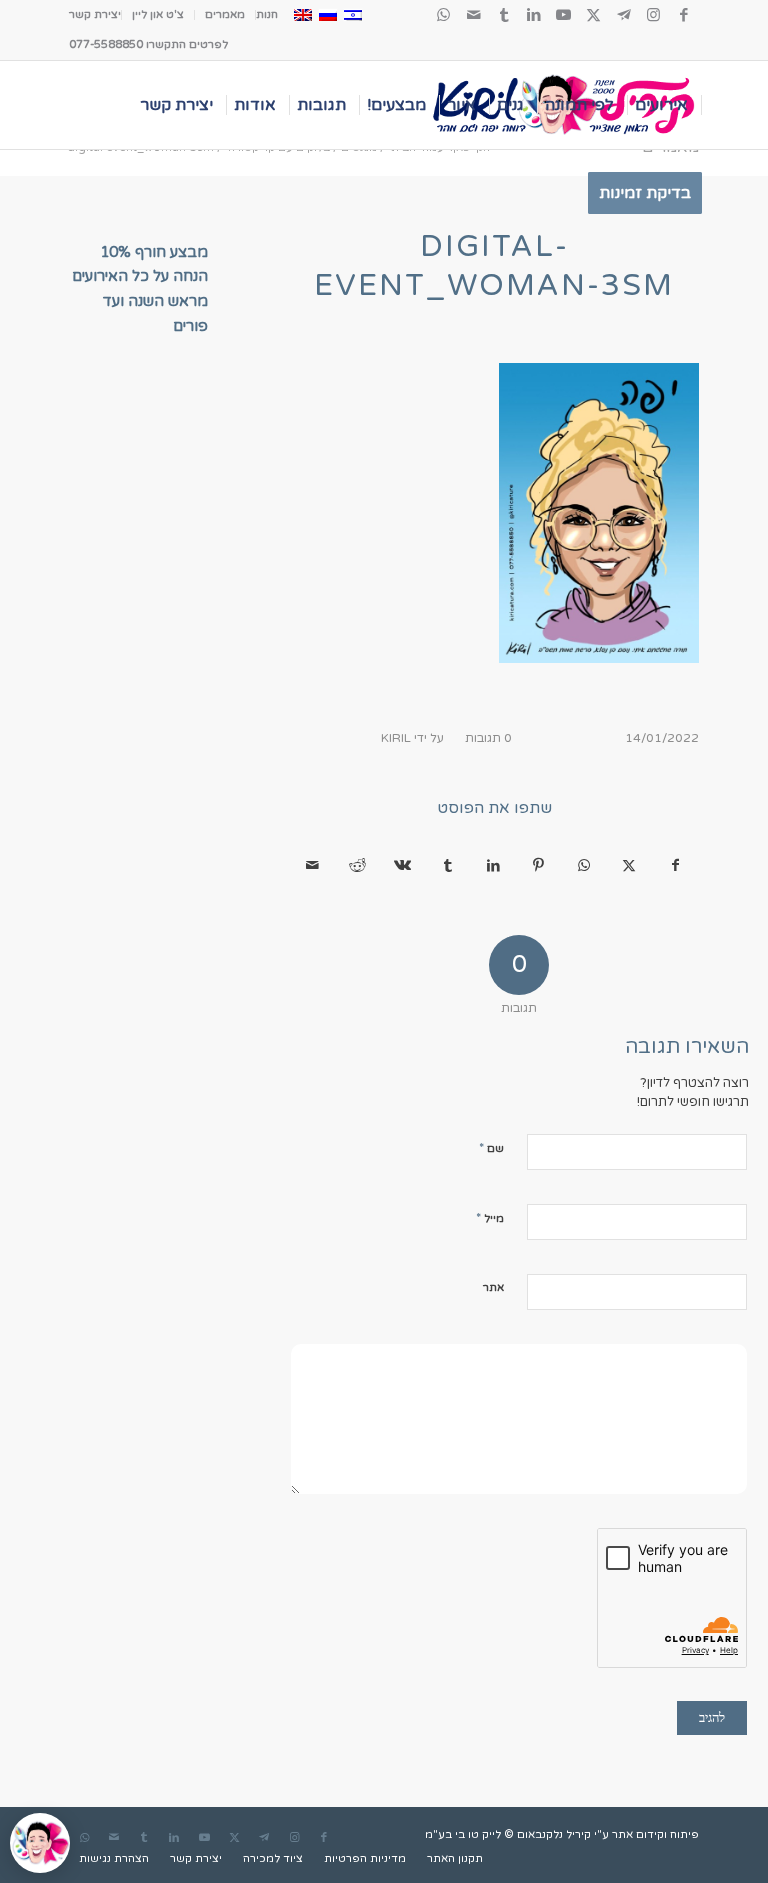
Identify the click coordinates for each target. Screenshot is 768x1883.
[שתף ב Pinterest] (539, 866)
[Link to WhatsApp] (444, 15)
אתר (493, 1287)
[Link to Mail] (474, 15)
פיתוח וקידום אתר (655, 1834)
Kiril (396, 738)
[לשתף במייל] (312, 866)
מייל (490, 1218)
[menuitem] (266, 15)
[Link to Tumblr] (504, 15)
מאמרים (225, 14)
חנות (267, 14)
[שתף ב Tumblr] (448, 866)
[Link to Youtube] (564, 15)
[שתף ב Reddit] (358, 866)
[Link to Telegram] (624, 15)
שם (491, 1148)
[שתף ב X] (629, 866)
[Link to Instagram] (654, 15)
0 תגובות (488, 738)
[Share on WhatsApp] (584, 866)
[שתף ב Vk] (403, 866)
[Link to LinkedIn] (534, 15)
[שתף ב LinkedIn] (493, 866)
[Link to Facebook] (684, 15)
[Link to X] (594, 15)
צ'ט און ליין (158, 14)
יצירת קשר (95, 14)
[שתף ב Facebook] (675, 866)
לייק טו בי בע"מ (463, 1834)
